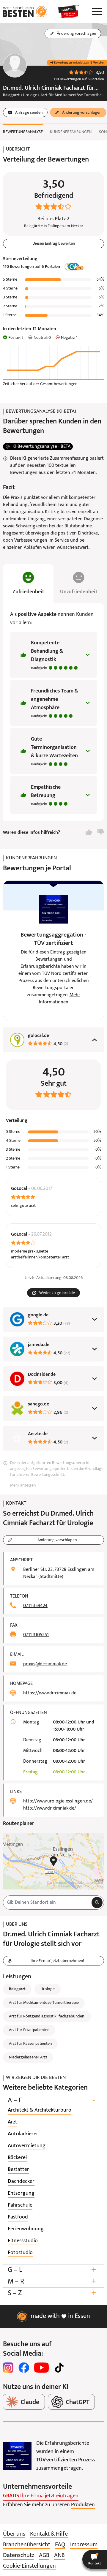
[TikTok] (59, 2368)
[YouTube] (41, 2368)
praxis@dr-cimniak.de (45, 1664)
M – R (52, 2282)
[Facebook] (24, 2368)
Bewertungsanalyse (23, 132)
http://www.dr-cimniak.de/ (50, 1808)
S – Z (52, 2293)
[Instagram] (8, 2368)
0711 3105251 (36, 1635)
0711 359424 (35, 1606)
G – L (52, 2270)
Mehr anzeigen (23, 1485)
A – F (51, 2100)
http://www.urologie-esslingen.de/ (58, 1801)
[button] (95, 2559)
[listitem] (40, 2110)
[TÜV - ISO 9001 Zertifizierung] (17, 2456)
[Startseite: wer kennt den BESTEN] (25, 12)
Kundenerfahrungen (71, 132)
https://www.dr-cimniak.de (50, 1693)
